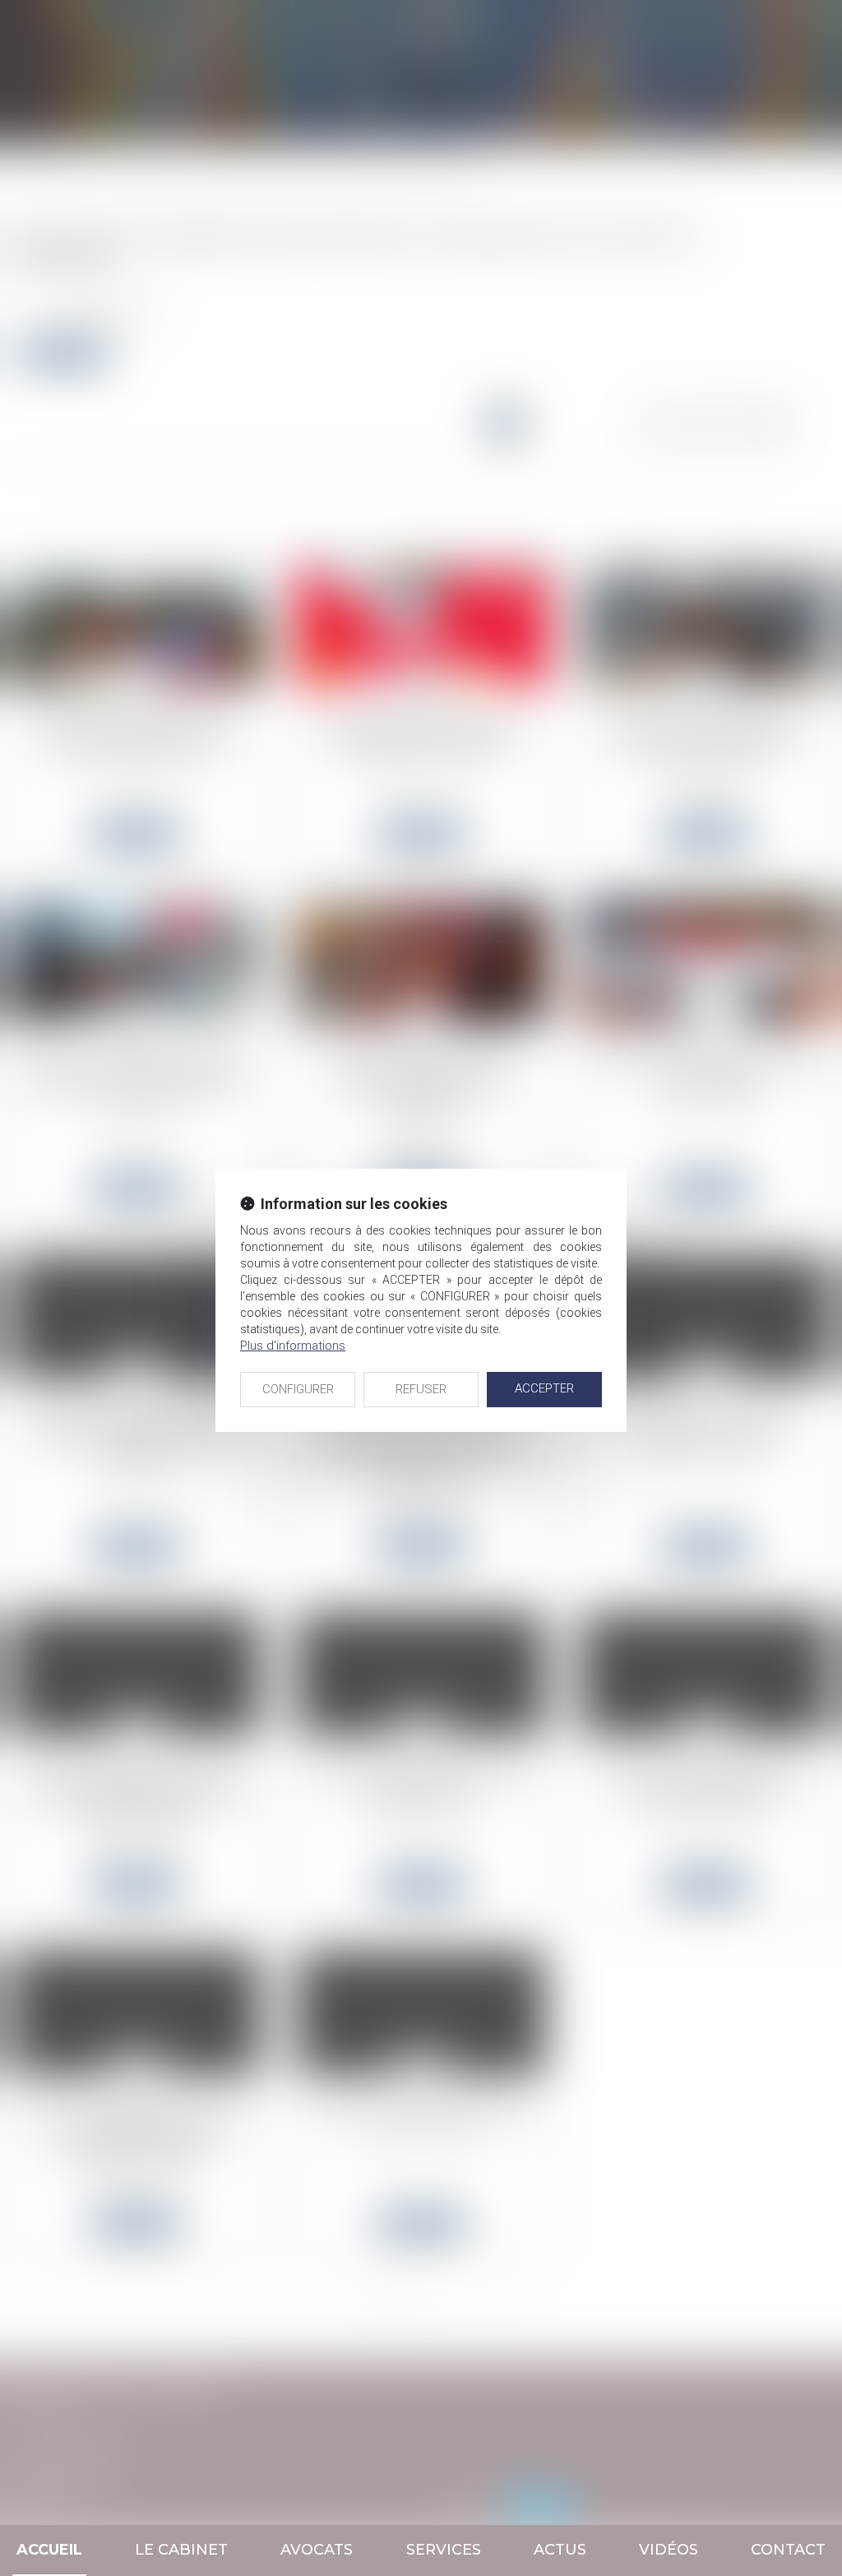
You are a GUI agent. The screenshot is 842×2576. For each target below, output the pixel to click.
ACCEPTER (544, 1388)
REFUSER (421, 1389)
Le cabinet (181, 2550)
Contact (788, 2550)
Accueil (49, 2550)
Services (444, 2550)
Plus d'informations (293, 1346)
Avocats (317, 2550)
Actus (560, 2550)
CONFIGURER (298, 1389)
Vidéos (669, 2550)
